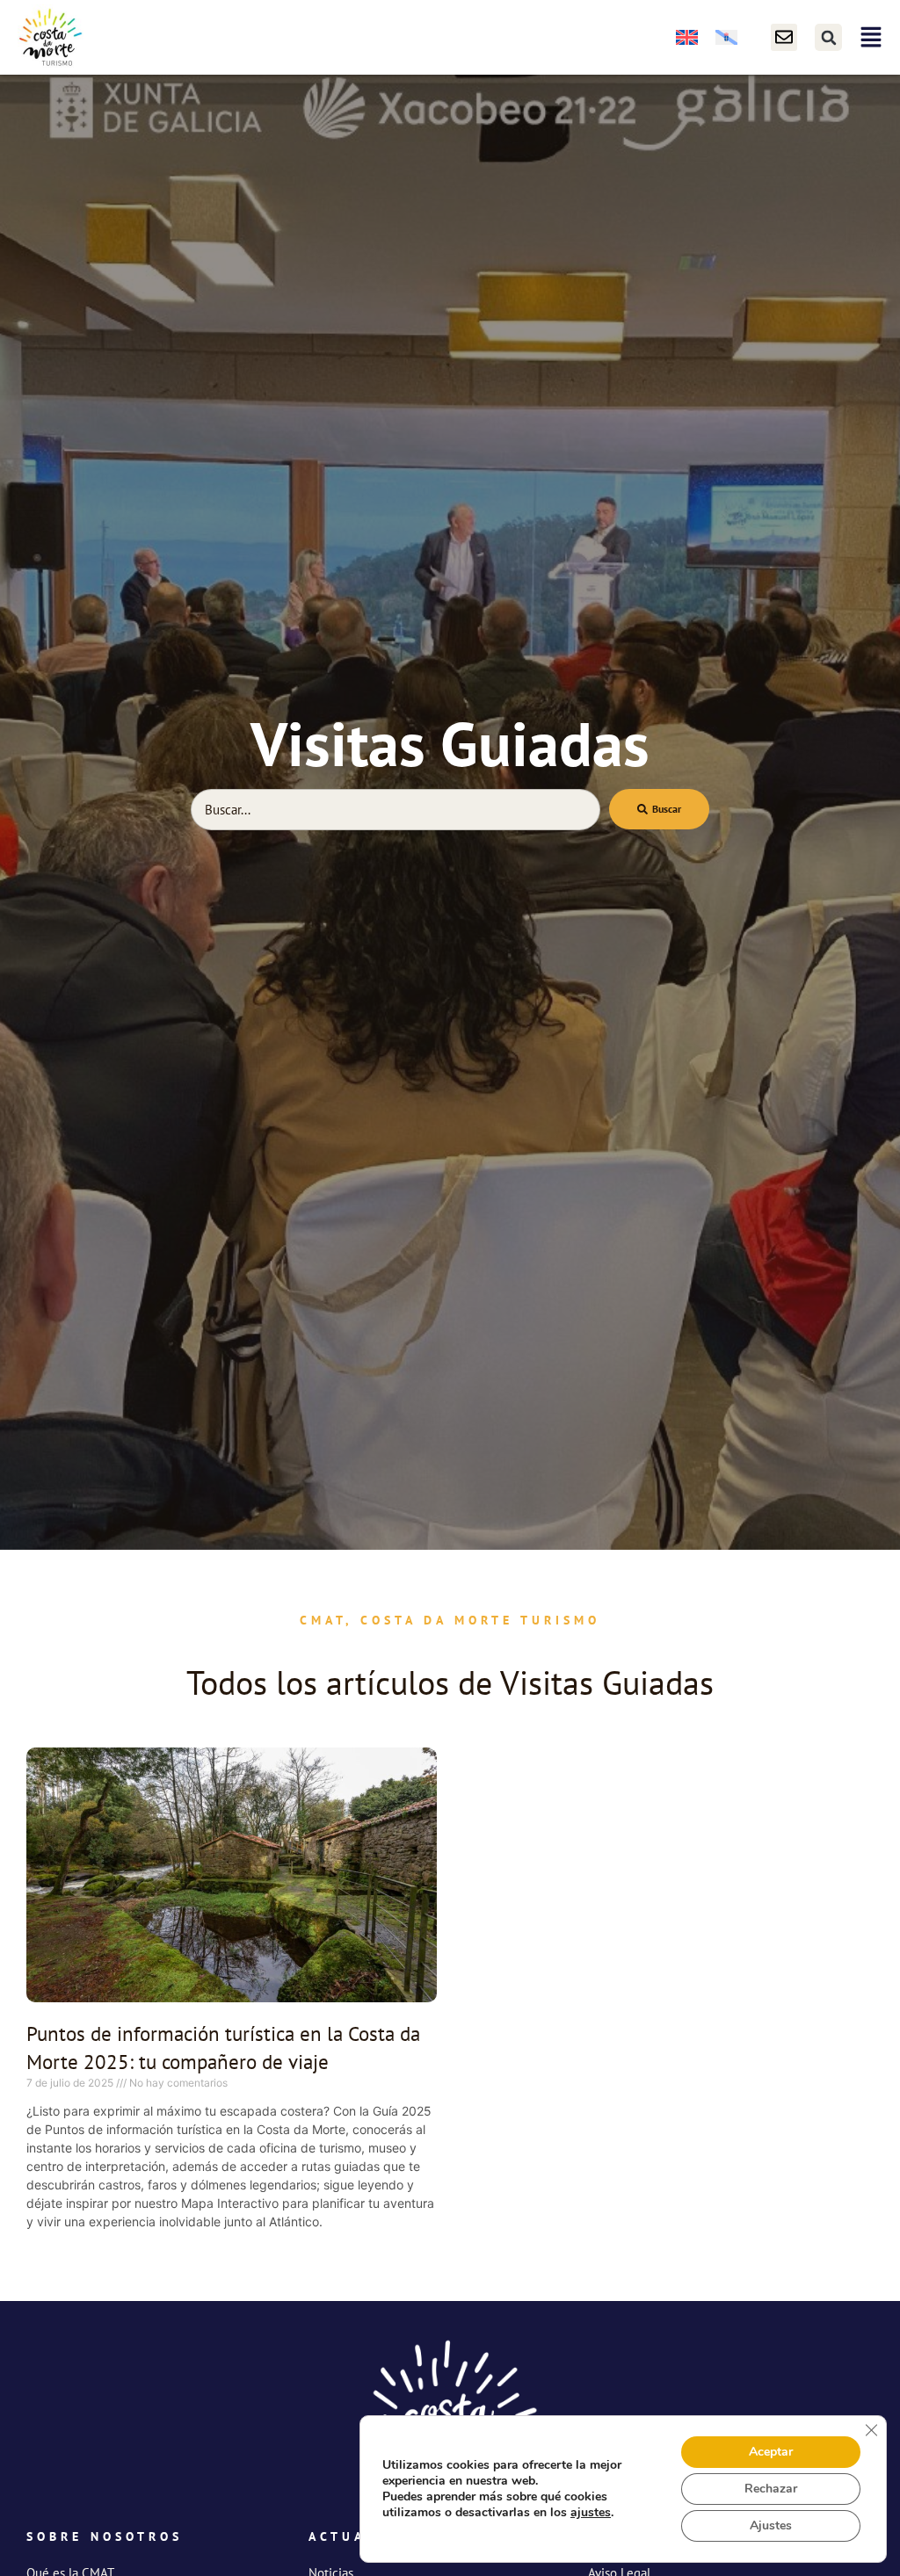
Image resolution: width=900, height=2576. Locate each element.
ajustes (591, 2513)
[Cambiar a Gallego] (726, 37)
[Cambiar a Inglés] (687, 37)
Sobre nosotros (105, 2536)
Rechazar (771, 2489)
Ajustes (771, 2525)
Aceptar (771, 2452)
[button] (828, 37)
